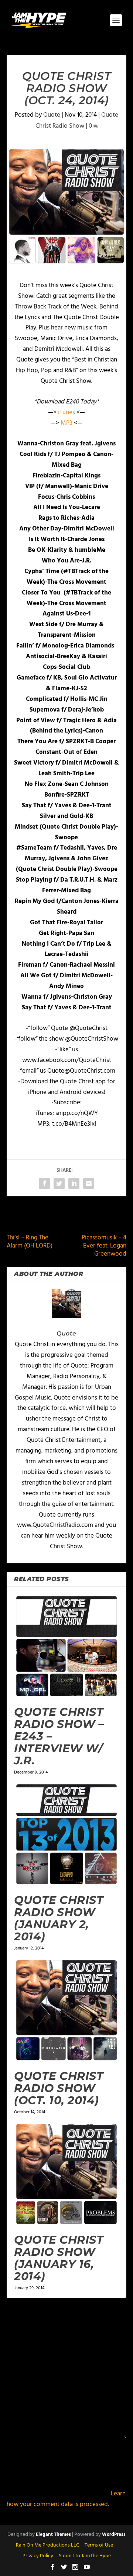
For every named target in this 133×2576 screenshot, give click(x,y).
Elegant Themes (53, 2535)
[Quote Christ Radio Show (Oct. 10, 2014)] (66, 2010)
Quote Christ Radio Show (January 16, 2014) (59, 2258)
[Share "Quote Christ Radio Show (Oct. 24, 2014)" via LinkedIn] (74, 1183)
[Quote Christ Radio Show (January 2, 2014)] (66, 1834)
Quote (52, 115)
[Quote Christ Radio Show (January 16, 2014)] (66, 2174)
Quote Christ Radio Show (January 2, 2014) (59, 1918)
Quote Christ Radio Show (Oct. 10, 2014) (59, 2088)
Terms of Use (99, 2545)
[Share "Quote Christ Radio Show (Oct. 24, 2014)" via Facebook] (44, 1183)
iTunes (67, 412)
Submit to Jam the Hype (85, 2556)
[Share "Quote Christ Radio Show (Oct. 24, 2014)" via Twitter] (59, 1183)
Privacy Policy (38, 2556)
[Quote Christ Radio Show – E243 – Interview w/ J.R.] (66, 1646)
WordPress (114, 2535)
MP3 (67, 423)
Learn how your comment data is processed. (66, 2499)
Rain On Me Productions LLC (47, 2545)
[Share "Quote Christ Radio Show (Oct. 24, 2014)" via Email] (89, 1183)
